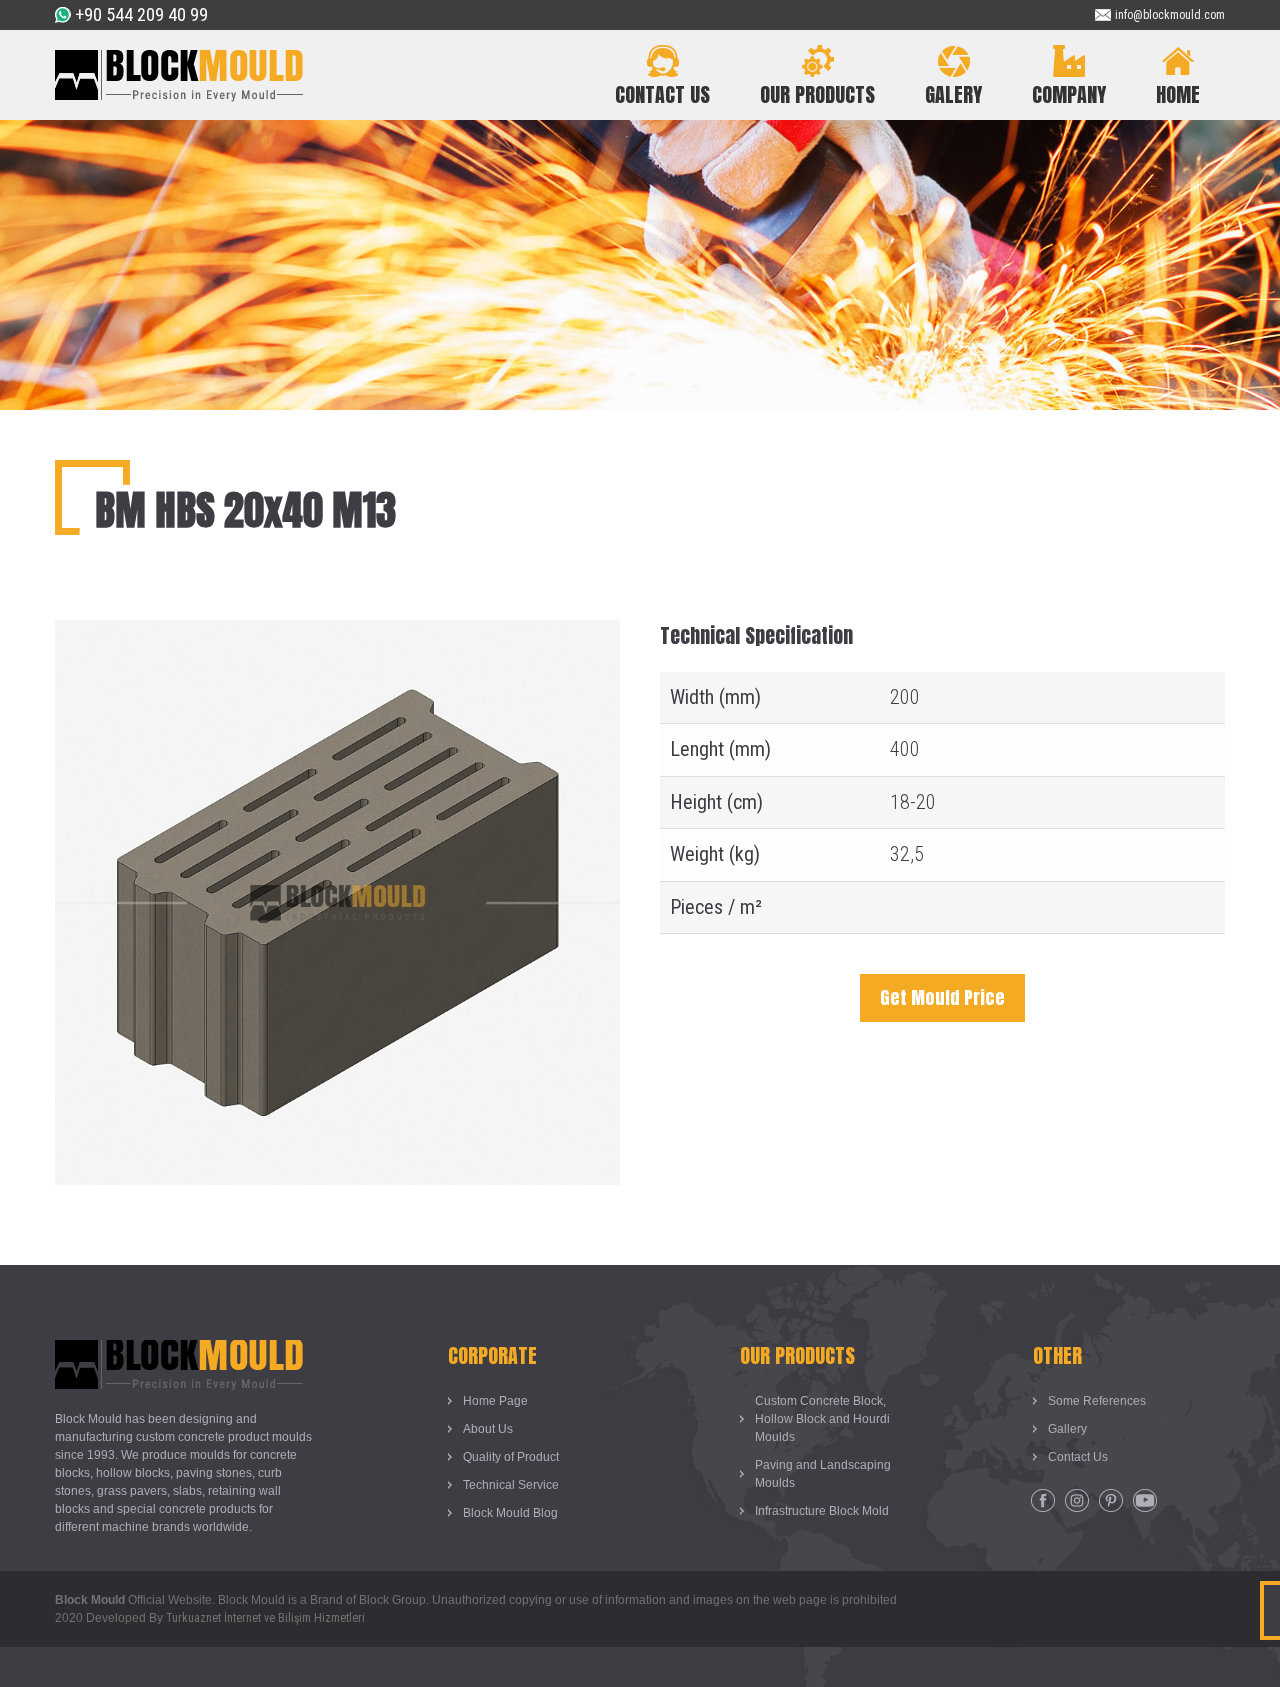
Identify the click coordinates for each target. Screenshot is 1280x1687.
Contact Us (1078, 1457)
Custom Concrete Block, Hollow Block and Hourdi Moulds (822, 1419)
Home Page (495, 1401)
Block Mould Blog (510, 1513)
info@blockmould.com (1170, 15)
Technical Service (511, 1485)
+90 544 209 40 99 (141, 14)
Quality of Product (511, 1457)
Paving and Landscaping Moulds (823, 1474)
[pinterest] (1111, 1501)
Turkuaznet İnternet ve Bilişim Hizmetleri (265, 1618)
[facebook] (1043, 1501)
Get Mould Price (942, 997)
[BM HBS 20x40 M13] (337, 635)
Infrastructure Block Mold (822, 1511)
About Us (488, 1429)
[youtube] (1145, 1501)
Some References (1097, 1401)
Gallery (1067, 1429)
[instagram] (1077, 1501)
